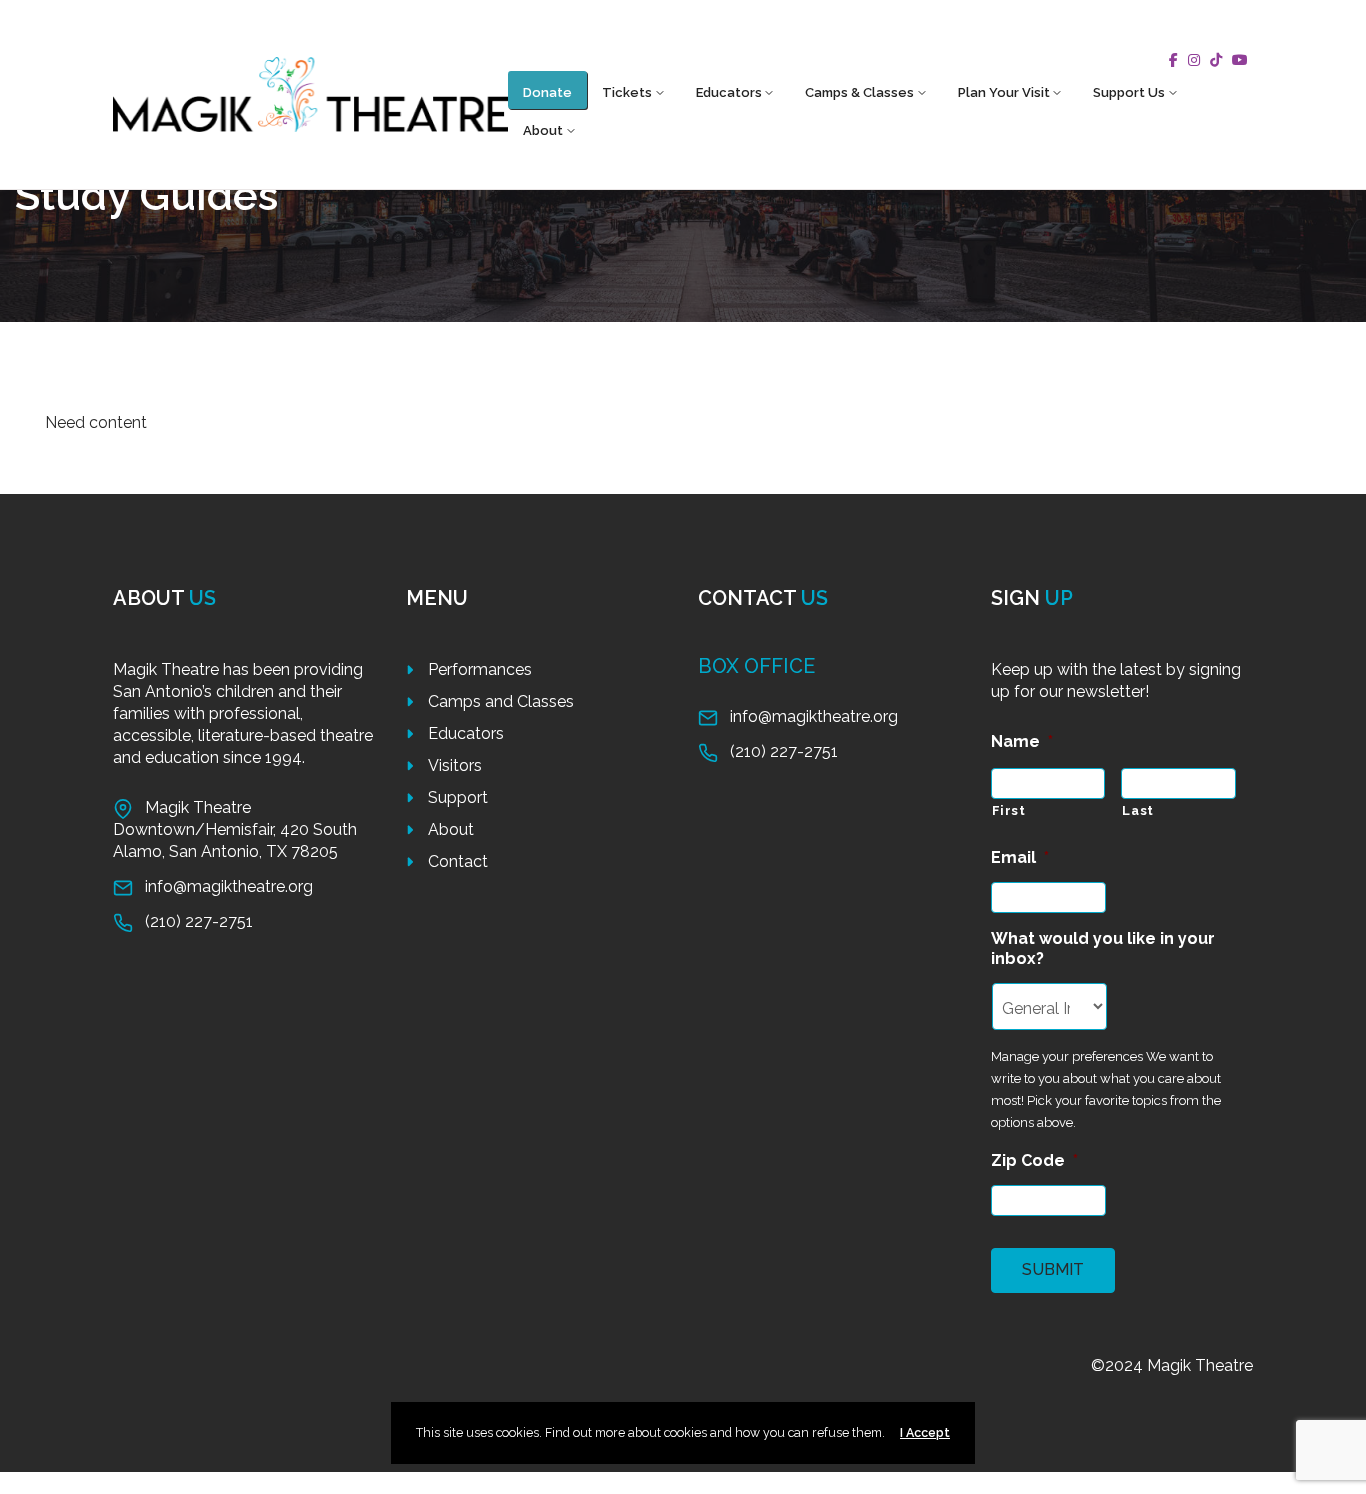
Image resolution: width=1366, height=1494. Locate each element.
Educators (729, 92)
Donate (547, 92)
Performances (480, 669)
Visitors (455, 765)
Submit (1053, 1269)
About (543, 130)
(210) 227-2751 (199, 921)
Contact (458, 861)
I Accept (925, 1432)
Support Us (1129, 92)
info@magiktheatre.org (229, 886)
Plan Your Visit (1004, 92)
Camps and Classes (501, 701)
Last (1138, 810)
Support (458, 797)
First (1009, 810)
